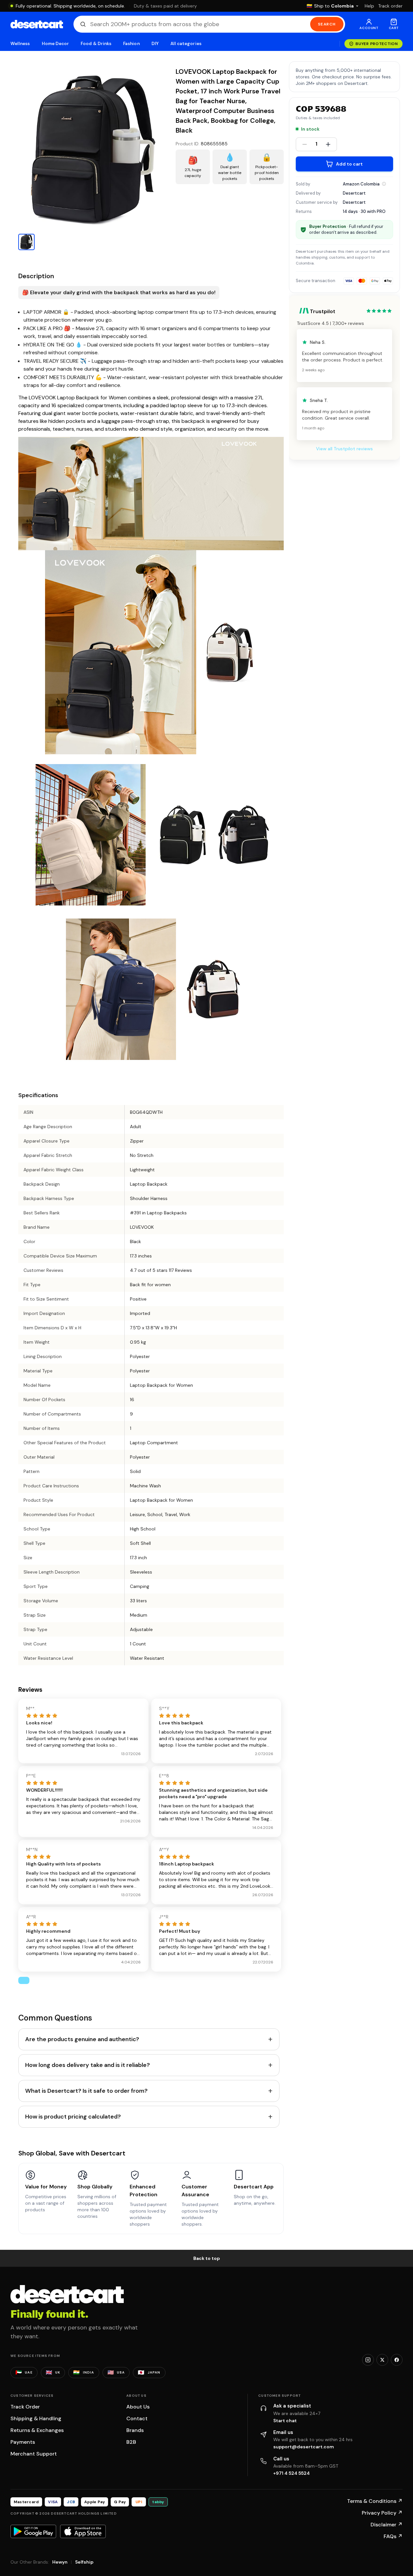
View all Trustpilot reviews (344, 449)
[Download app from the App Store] (83, 2531)
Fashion (131, 44)
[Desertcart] (37, 24)
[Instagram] (368, 2360)
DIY (155, 44)
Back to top (207, 2258)
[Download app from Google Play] (33, 2531)
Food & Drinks (96, 44)
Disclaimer (387, 2525)
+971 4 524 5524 (292, 2473)
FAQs (393, 2536)
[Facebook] (397, 2360)
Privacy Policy (382, 2513)
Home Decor (56, 44)
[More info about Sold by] (384, 184)
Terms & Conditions (375, 2501)
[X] (382, 2360)
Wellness (20, 44)
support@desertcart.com (304, 2447)
